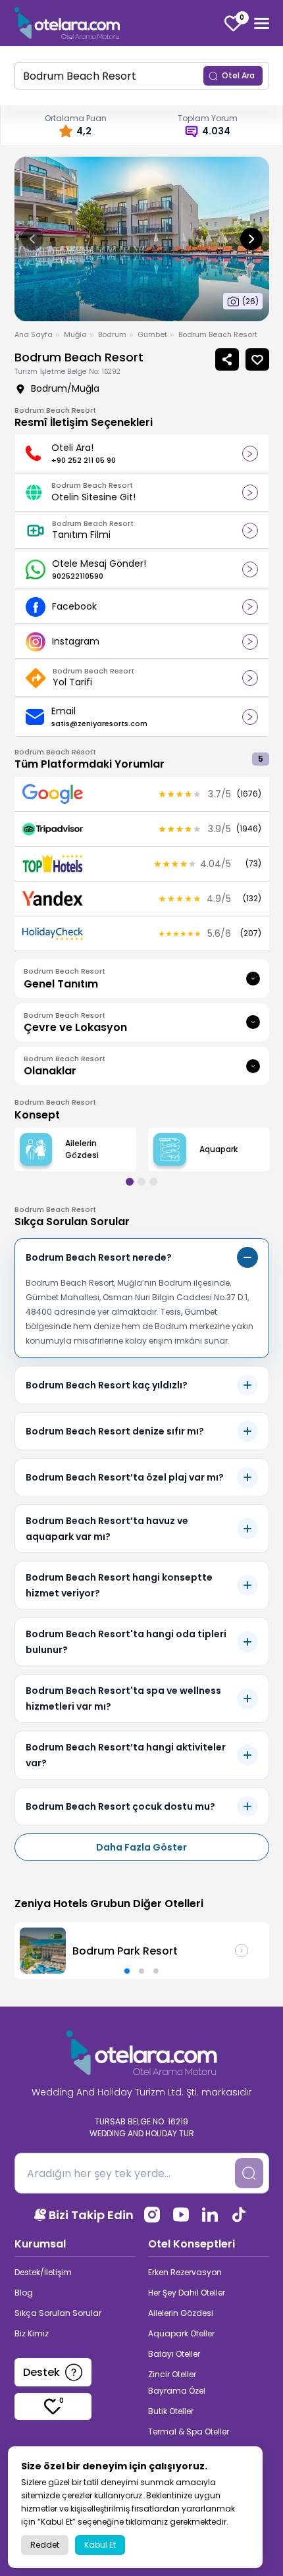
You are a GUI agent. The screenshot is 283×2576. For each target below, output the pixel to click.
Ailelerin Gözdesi (181, 2313)
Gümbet (152, 334)
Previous (32, 239)
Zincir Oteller (172, 2374)
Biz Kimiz (32, 2333)
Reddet (45, 2545)
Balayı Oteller (174, 2354)
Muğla (75, 334)
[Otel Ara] (67, 23)
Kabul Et (100, 2545)
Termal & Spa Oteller (189, 2431)
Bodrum (112, 334)
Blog (24, 2293)
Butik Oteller (171, 2411)
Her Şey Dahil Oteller (187, 2293)
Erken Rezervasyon (185, 2272)
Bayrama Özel (177, 2391)
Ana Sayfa (34, 334)
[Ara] (249, 2173)
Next (251, 239)
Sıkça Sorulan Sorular (58, 2313)
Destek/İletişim (43, 2272)
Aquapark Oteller (181, 2333)
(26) (250, 301)
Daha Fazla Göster (141, 1847)
